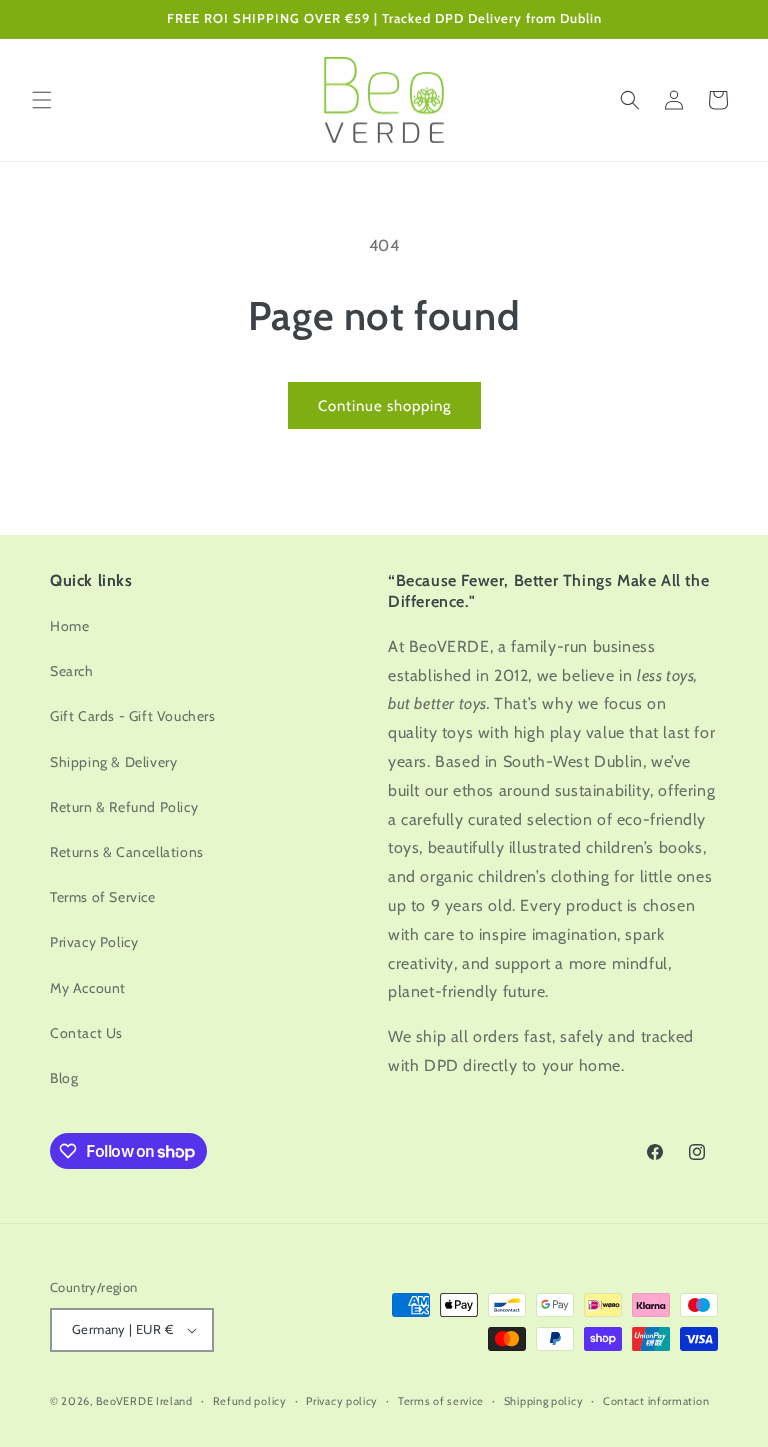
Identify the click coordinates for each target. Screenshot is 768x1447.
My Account (88, 988)
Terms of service (441, 1401)
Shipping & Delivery (113, 762)
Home (69, 626)
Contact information (656, 1401)
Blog (64, 1078)
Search (72, 671)
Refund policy (250, 1401)
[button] (42, 100)
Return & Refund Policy (124, 807)
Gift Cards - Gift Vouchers (133, 716)
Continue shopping (384, 406)
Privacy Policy (94, 942)
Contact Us (86, 1033)
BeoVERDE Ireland (144, 1401)
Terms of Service (103, 897)
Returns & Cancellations (127, 852)
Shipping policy (544, 1401)
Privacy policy (342, 1401)
